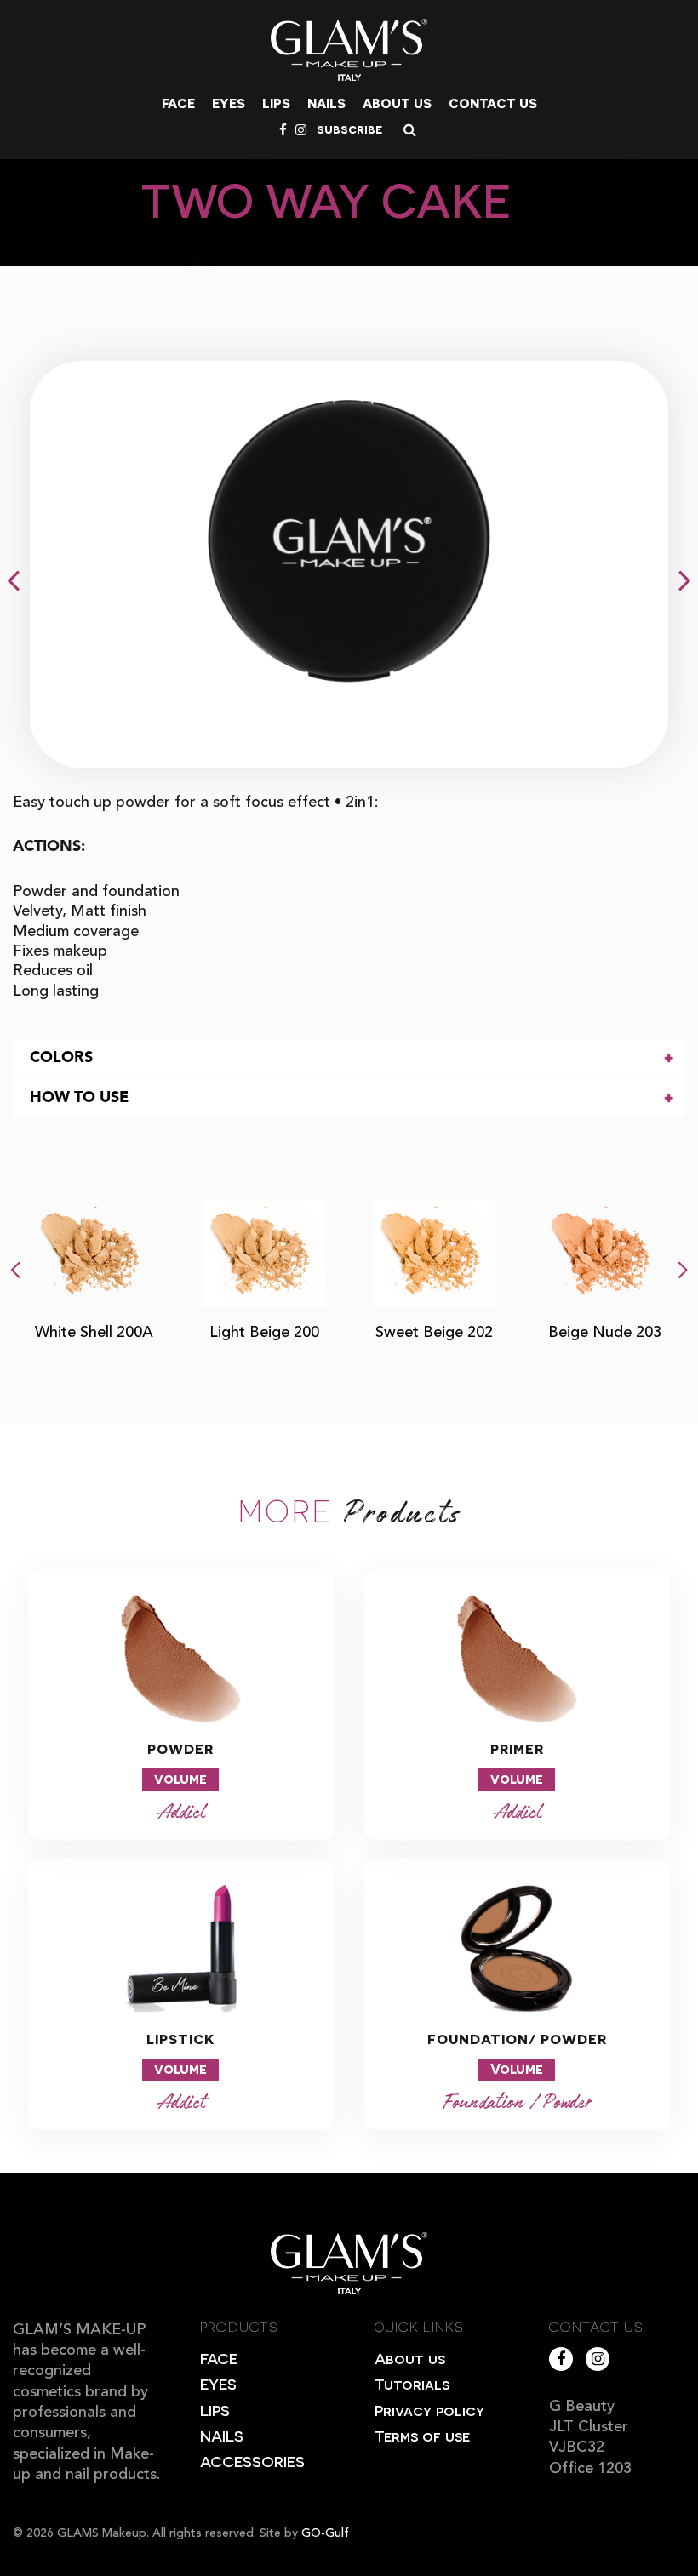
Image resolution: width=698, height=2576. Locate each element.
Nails (326, 103)
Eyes (229, 103)
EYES (218, 2383)
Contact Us (493, 103)
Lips (276, 103)
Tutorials (412, 2383)
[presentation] (15, 1266)
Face (178, 103)
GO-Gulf (325, 2533)
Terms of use (422, 2435)
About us (397, 103)
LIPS (215, 2410)
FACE (219, 2358)
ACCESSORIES (252, 2461)
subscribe (349, 129)
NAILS (222, 2435)
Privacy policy (429, 2410)
